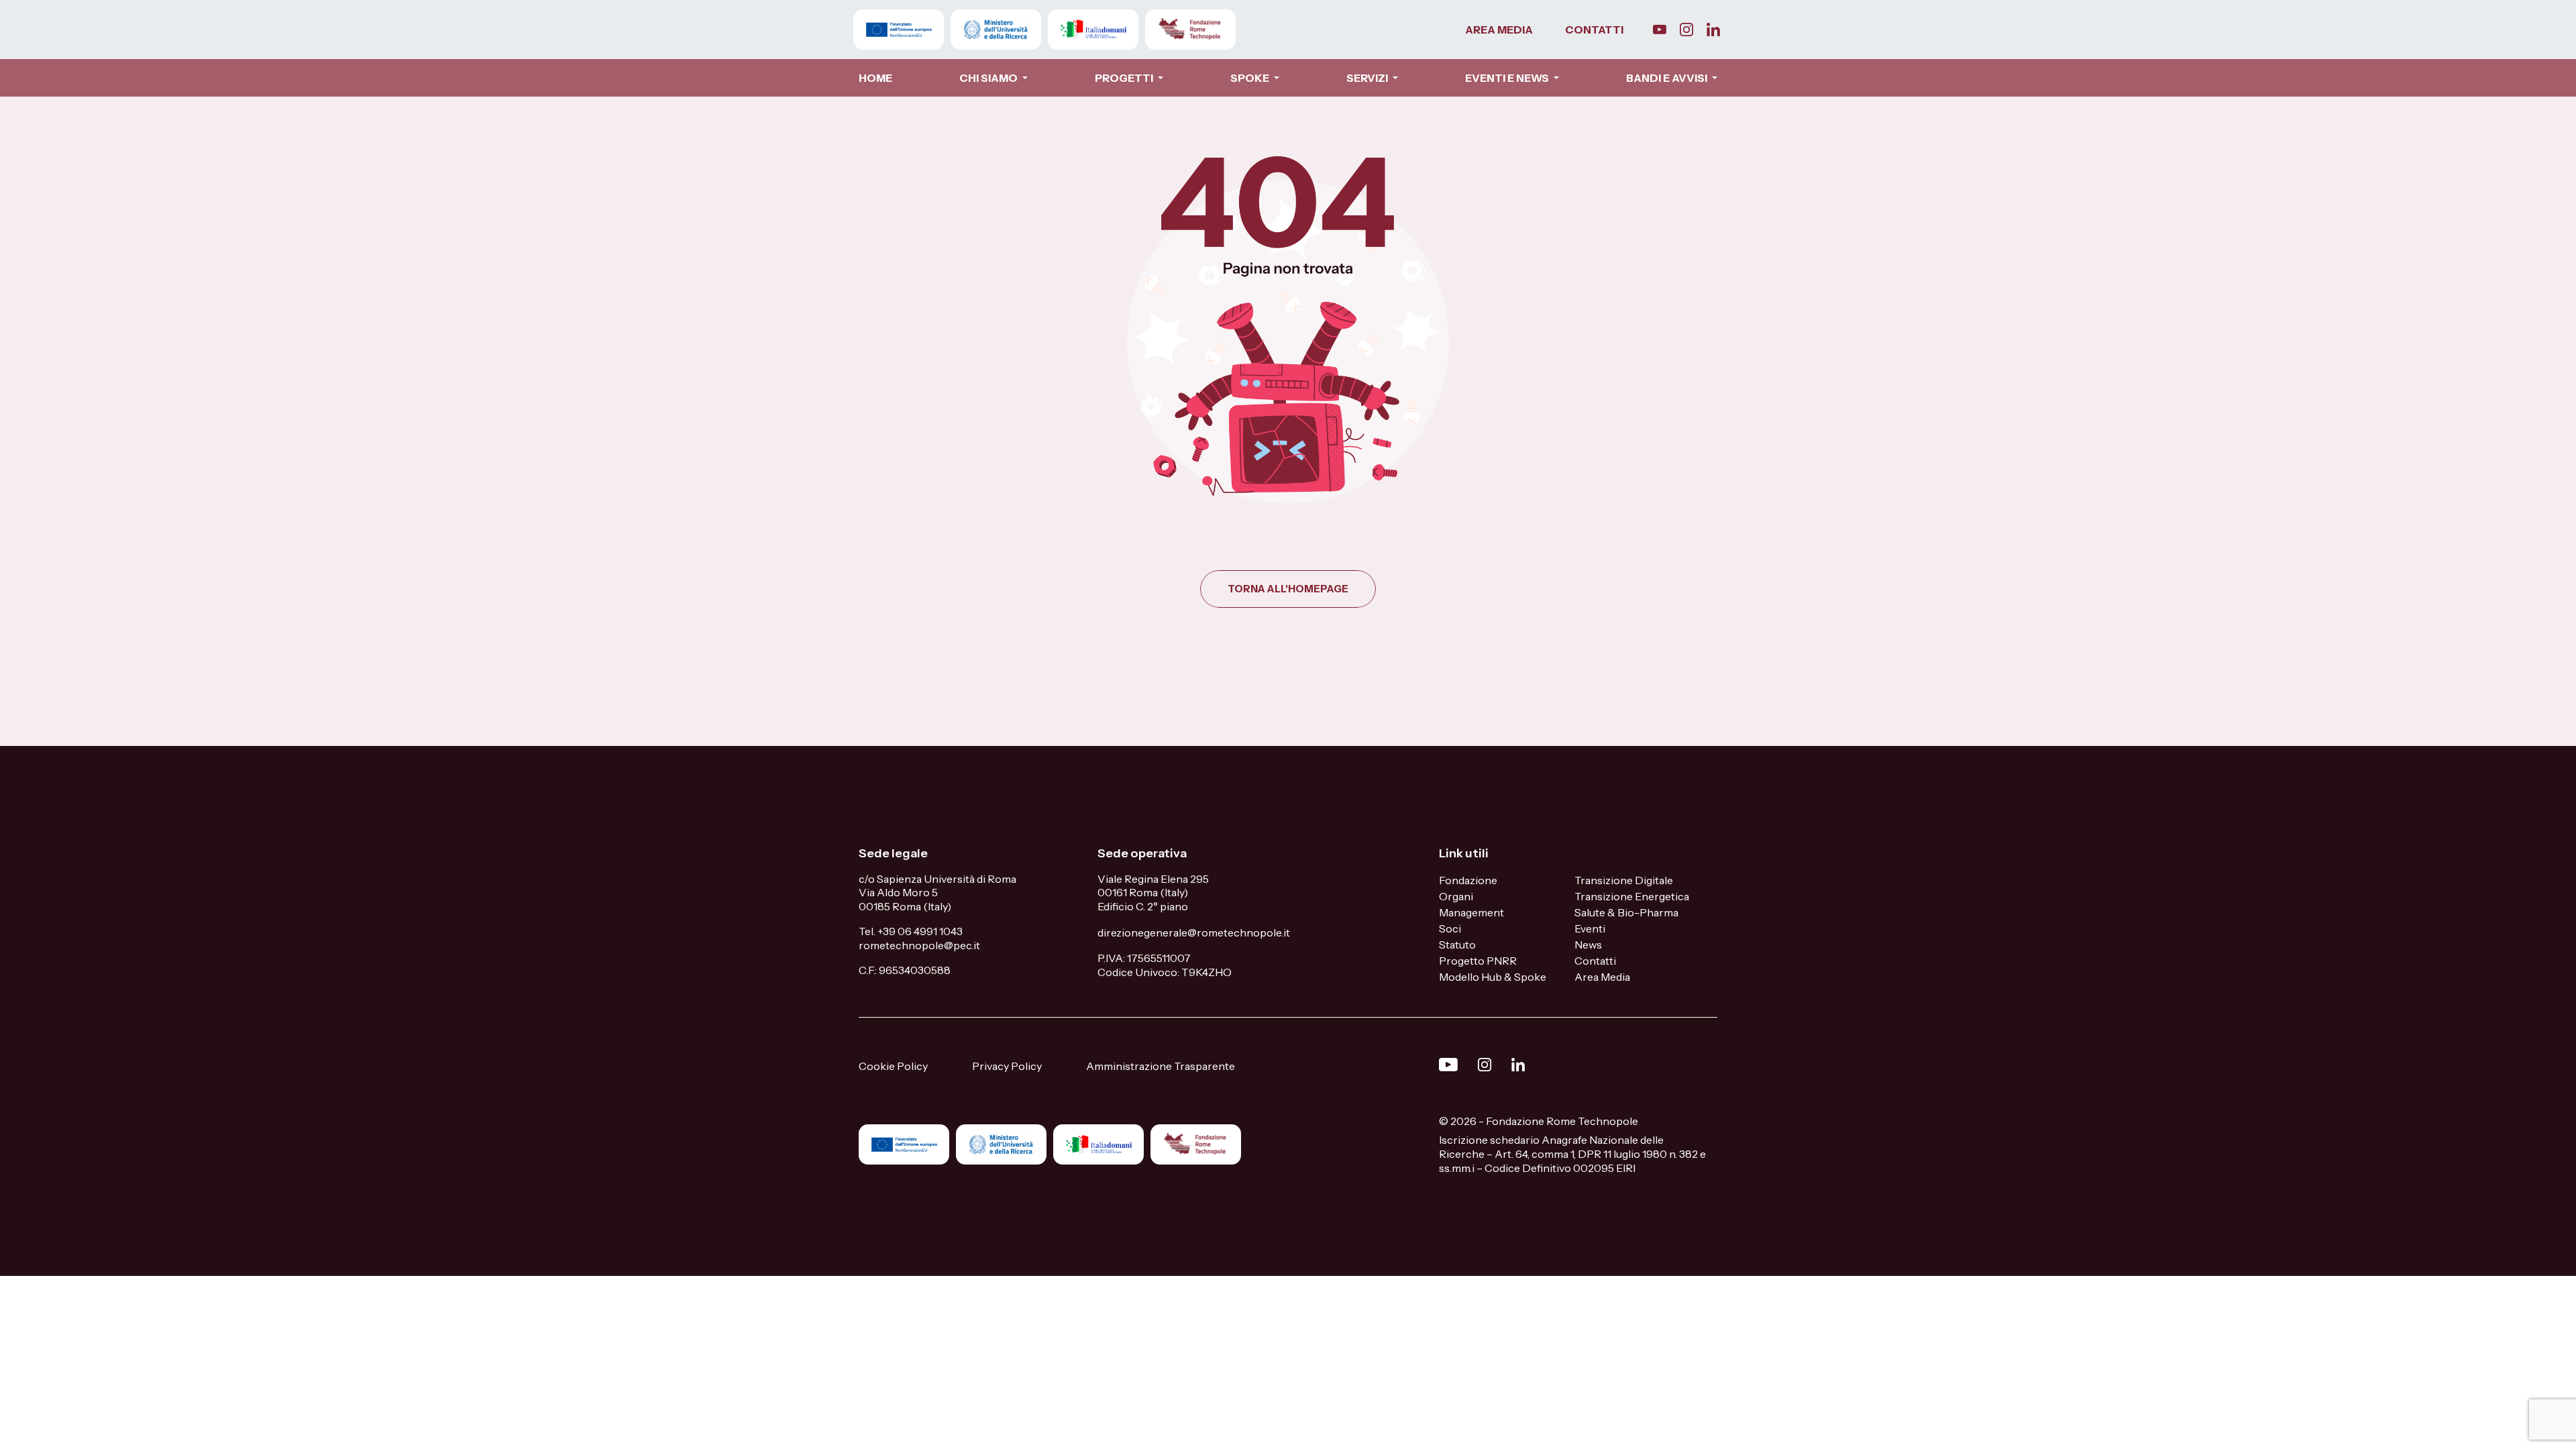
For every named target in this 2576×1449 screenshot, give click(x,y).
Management (1471, 912)
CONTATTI (1594, 30)
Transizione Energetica (1632, 896)
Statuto (1457, 945)
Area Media (1602, 977)
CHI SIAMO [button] (989, 78)
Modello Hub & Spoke (1493, 977)
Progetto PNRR (1478, 961)
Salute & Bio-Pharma (1626, 912)
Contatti (1595, 961)
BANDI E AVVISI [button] (1668, 78)
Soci (1450, 928)
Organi (1456, 896)
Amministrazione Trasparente (1161, 1066)
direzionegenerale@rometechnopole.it (1194, 932)
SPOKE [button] (1251, 78)
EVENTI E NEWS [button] (1508, 78)
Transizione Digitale (1624, 880)
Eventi (1590, 928)
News (1588, 945)
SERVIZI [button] (1368, 78)
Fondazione (1468, 880)
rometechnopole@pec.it (919, 945)
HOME (875, 78)
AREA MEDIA (1499, 30)
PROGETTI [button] (1125, 78)
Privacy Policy (1007, 1066)
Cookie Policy (893, 1066)
